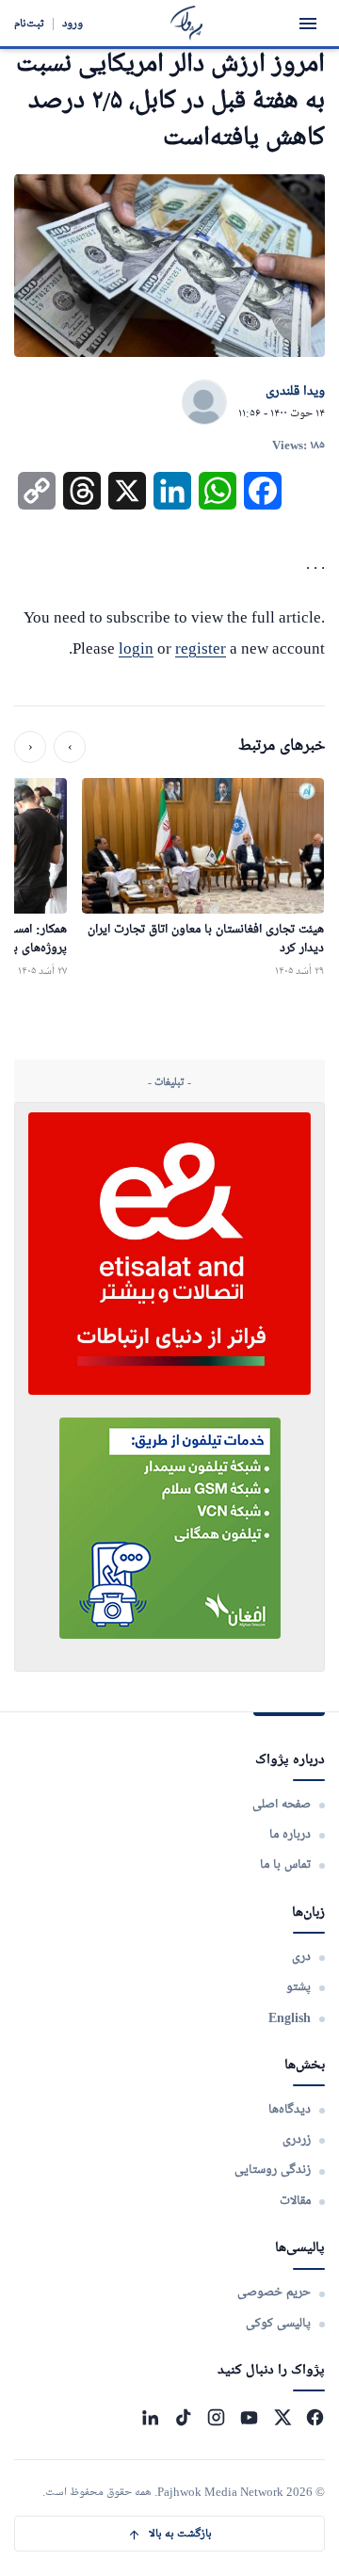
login (136, 648)
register (201, 648)
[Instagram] (216, 2417)
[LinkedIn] (150, 2417)
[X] (282, 2417)
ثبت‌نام (29, 23)
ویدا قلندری (295, 392)
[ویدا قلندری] (204, 403)
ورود (73, 23)
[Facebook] (315, 2417)
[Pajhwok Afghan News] (187, 23)
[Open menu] (308, 24)
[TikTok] (183, 2417)
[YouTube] (249, 2417)
